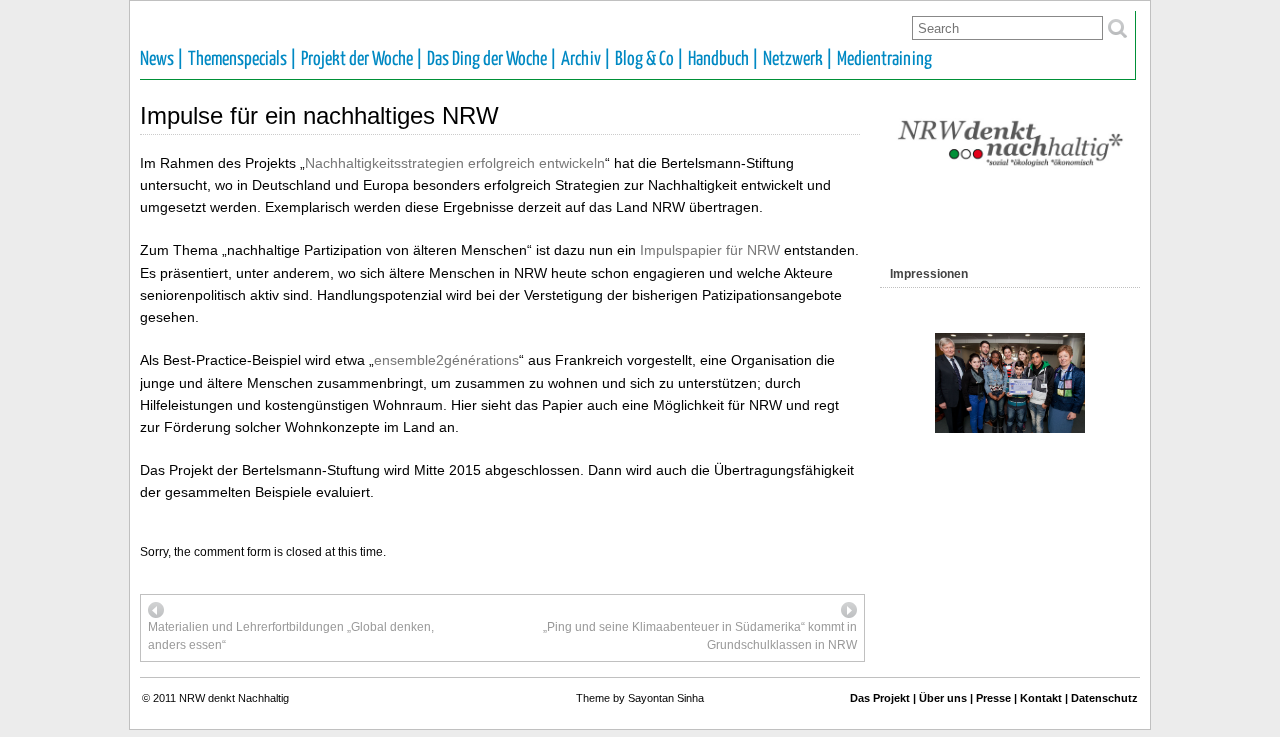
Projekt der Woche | (362, 59)
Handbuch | (723, 59)
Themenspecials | (242, 59)
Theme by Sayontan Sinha (640, 698)
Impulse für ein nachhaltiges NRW (319, 115)
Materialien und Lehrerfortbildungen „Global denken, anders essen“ (291, 636)
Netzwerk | (798, 59)
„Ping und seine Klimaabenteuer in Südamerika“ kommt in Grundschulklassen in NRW (700, 636)
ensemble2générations (446, 360)
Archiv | (586, 59)
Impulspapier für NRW (710, 250)
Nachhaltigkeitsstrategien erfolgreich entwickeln (455, 163)
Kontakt (1041, 698)
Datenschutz (1104, 698)
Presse (993, 698)
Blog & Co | (649, 59)
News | (162, 59)
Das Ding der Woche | (492, 59)
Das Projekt (880, 698)
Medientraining (884, 59)
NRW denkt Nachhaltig (234, 698)
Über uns (943, 698)
